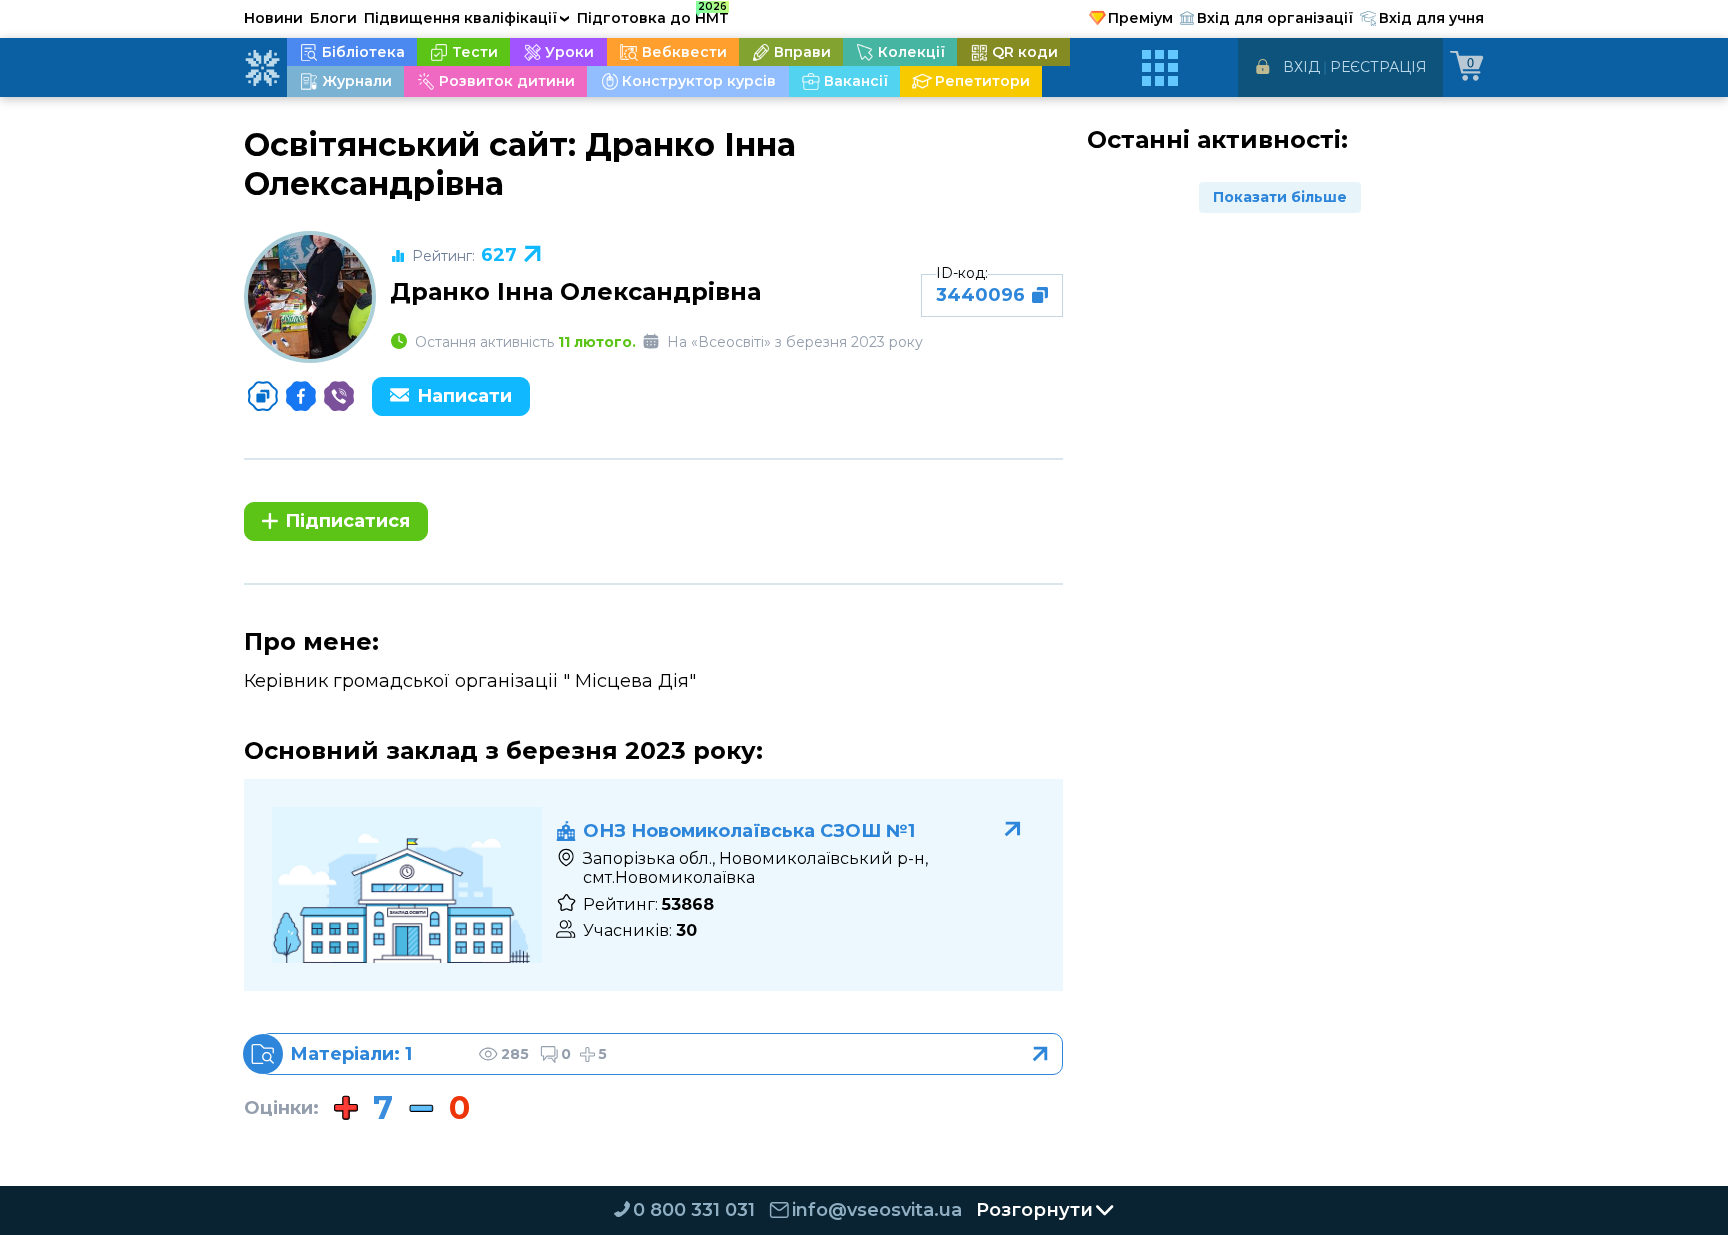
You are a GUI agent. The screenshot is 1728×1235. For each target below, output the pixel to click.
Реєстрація (1378, 67)
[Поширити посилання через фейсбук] (301, 396)
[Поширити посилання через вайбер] (339, 396)
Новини (273, 18)
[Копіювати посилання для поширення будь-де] (263, 396)
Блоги (333, 18)
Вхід (1301, 67)
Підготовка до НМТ (653, 15)
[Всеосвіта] (262, 68)
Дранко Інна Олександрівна (575, 291)
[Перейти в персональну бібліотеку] (661, 1054)
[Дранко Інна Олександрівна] (310, 297)
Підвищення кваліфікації (467, 18)
